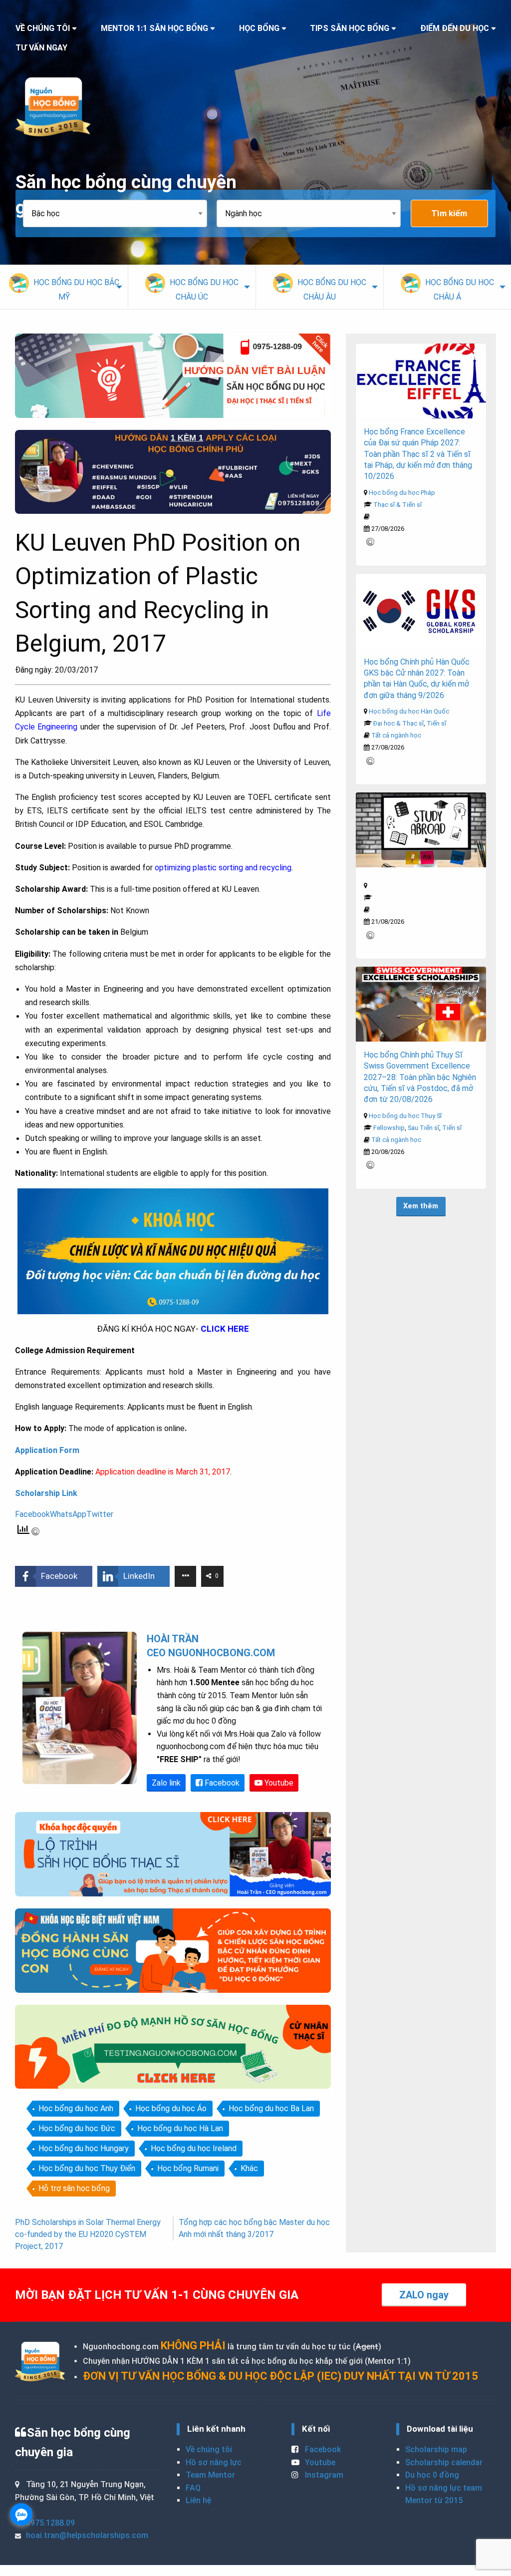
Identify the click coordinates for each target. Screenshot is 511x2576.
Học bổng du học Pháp (402, 493)
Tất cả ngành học (396, 735)
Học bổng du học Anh (76, 2108)
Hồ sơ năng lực (214, 2462)
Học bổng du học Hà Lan (180, 2128)
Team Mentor (210, 2475)
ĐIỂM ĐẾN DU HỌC (455, 28)
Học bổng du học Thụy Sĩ (405, 1116)
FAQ (193, 2488)
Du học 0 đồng (432, 2475)
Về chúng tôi (209, 2449)
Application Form (47, 1450)
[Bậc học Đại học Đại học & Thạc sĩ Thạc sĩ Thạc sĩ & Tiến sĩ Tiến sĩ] (120, 213)
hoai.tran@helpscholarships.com (87, 2535)
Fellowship (389, 1128)
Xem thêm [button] (421, 1206)
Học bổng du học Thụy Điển (87, 2168)
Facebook (221, 1783)
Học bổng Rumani (188, 2168)
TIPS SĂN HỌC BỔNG (350, 28)
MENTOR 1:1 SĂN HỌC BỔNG (154, 28)
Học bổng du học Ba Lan (271, 2108)
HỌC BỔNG (259, 28)
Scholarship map (436, 2449)
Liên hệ (198, 2500)
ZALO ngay (424, 2295)
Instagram (323, 2475)
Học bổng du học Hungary (84, 2148)
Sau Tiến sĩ (423, 1128)
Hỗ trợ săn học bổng (74, 2188)
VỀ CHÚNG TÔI (43, 28)
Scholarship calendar (444, 2462)
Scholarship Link (46, 1493)
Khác (249, 2168)
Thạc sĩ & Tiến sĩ (397, 505)
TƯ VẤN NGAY (41, 48)
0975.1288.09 (50, 2523)
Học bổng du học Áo (171, 2108)
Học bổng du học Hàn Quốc (409, 711)
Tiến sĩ (436, 723)
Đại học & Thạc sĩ (398, 723)
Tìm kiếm (449, 213)
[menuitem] (64, 287)
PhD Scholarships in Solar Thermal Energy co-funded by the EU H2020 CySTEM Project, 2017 (88, 2234)
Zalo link (166, 1783)
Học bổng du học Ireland (194, 2148)
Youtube (278, 1783)
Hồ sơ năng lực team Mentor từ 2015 (444, 2494)
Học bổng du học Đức (77, 2128)
